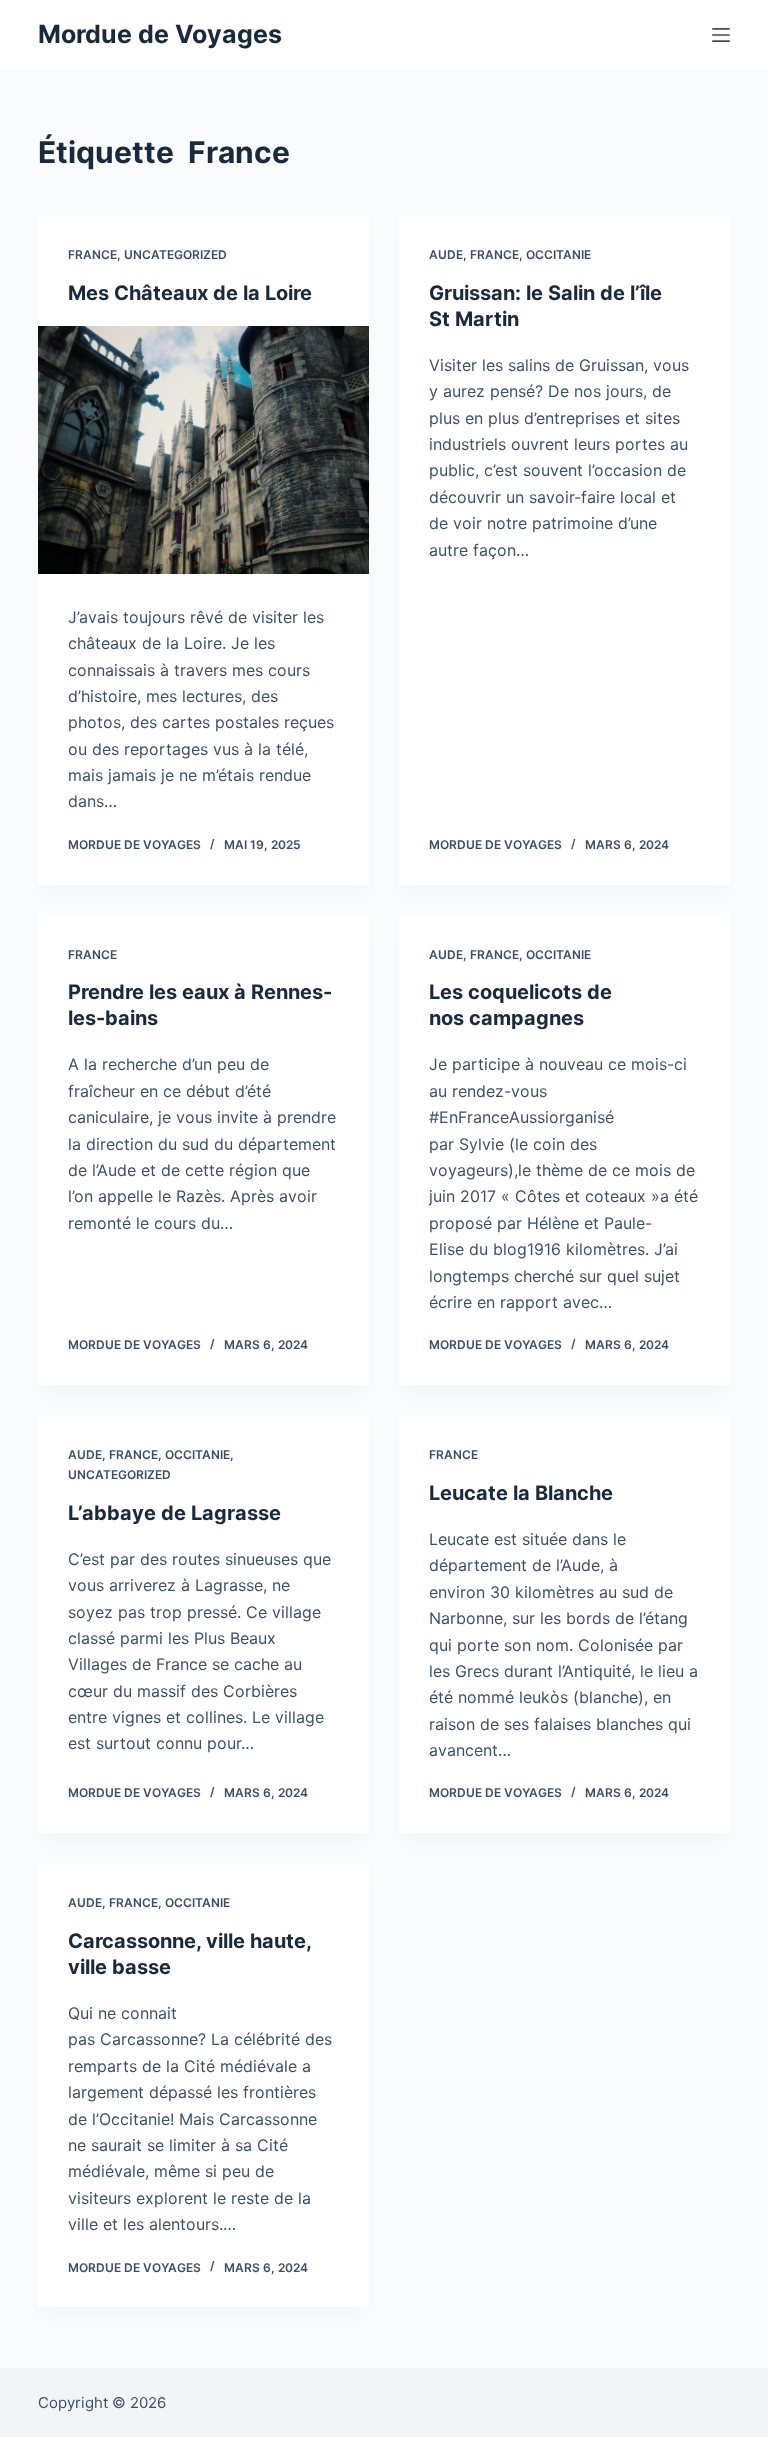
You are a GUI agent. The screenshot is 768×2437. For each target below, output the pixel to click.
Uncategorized (175, 254)
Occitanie (558, 254)
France (92, 254)
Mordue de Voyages (160, 34)
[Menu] (721, 35)
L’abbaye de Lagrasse (174, 1513)
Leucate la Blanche (521, 1493)
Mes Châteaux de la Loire (190, 293)
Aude (446, 254)
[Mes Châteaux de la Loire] (203, 450)
